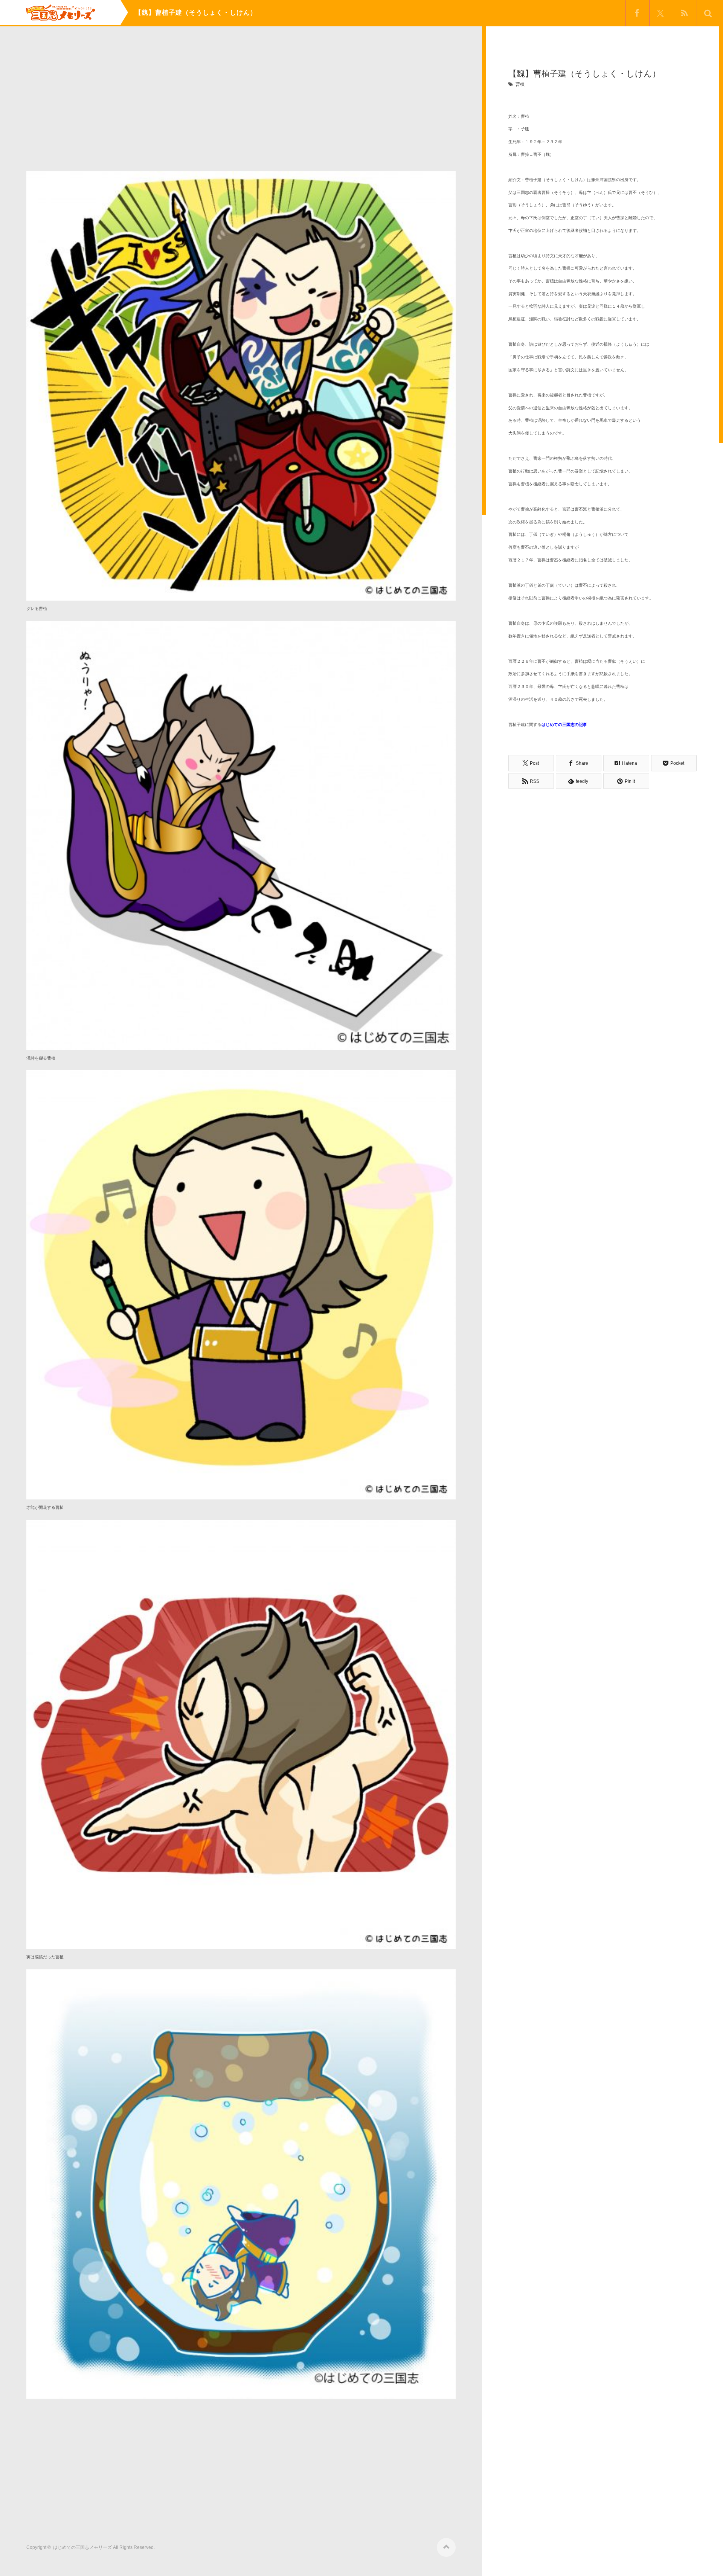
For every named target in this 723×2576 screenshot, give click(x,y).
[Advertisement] (241, 105)
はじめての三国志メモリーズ (82, 2547)
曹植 (520, 84)
